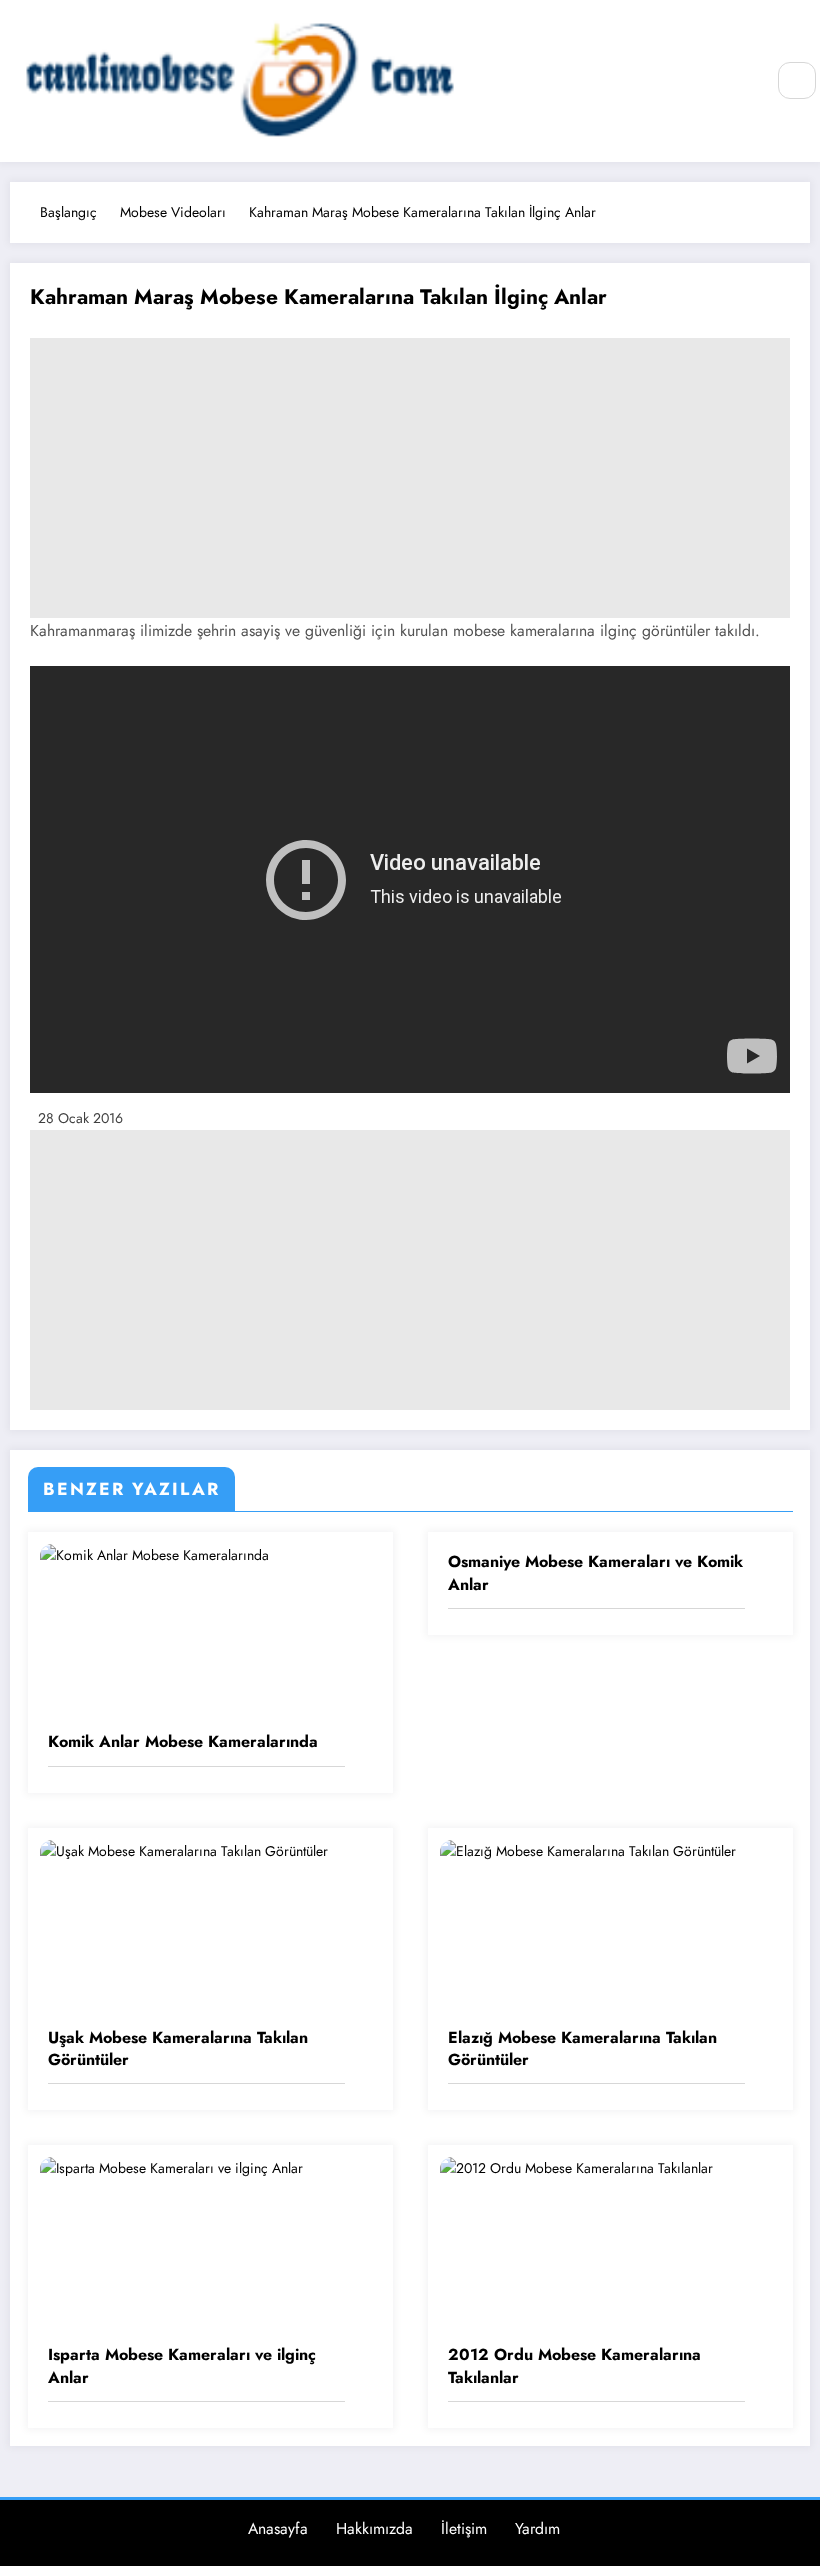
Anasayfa (278, 2528)
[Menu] (738, 81)
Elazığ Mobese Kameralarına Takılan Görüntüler (582, 2049)
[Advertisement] (410, 478)
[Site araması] (797, 81)
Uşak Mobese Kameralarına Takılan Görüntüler (178, 2049)
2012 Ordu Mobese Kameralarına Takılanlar (574, 2366)
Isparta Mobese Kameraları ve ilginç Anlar (182, 2366)
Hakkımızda (374, 2528)
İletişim (464, 2528)
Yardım (537, 2528)
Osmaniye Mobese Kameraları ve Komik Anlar (595, 1573)
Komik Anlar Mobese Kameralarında (183, 1742)
